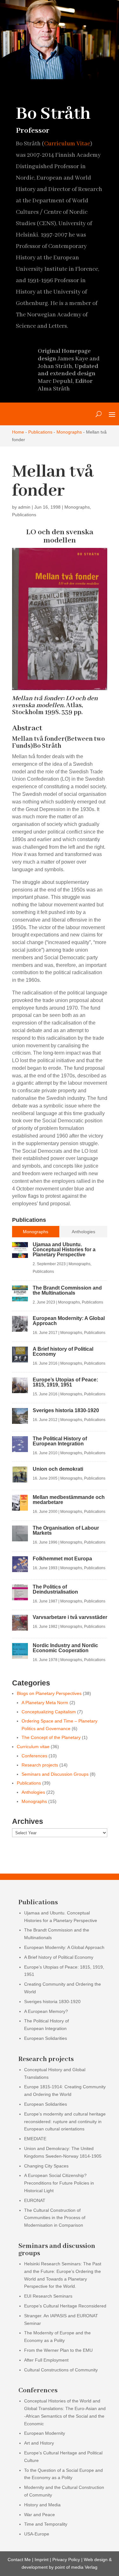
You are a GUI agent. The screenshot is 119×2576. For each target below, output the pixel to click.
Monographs (69, 432)
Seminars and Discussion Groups (55, 1774)
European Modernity (45, 2433)
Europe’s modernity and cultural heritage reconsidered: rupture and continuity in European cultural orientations (65, 2122)
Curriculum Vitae (67, 144)
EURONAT (35, 2200)
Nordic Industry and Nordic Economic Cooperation (65, 1648)
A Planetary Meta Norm (45, 1703)
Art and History (39, 2443)
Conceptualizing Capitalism (49, 1712)
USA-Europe (37, 2534)
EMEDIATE (35, 2139)
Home (18, 432)
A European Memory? (46, 2011)
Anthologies (33, 1792)
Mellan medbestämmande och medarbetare (69, 1500)
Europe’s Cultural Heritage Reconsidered (65, 2306)
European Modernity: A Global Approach (69, 1321)
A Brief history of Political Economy (63, 1351)
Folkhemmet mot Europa (62, 1559)
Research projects (40, 1765)
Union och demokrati (58, 1469)
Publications (40, 432)
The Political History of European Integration (60, 1441)
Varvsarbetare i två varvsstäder (70, 1617)
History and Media (42, 2505)
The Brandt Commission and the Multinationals (67, 1290)
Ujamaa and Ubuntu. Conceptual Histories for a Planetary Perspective (64, 1250)
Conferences (34, 1756)
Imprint (42, 2560)
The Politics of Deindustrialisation (55, 1589)
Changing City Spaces (46, 2166)
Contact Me (19, 2560)
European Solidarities (46, 2038)
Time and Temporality (46, 2524)
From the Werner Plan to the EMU (58, 2350)
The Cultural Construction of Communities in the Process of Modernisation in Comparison (55, 2218)
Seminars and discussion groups (57, 2250)
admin (24, 507)
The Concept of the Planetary (51, 1737)
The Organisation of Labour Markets (66, 1530)
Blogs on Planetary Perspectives (49, 1693)
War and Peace (40, 2515)
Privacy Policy (66, 2560)
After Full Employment (46, 2360)
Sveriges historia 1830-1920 (66, 1410)
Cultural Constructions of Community (61, 2370)
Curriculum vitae (33, 1747)
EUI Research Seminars (48, 2296)
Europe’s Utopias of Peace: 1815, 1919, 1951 (65, 1382)
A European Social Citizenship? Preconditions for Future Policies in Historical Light (59, 2183)
